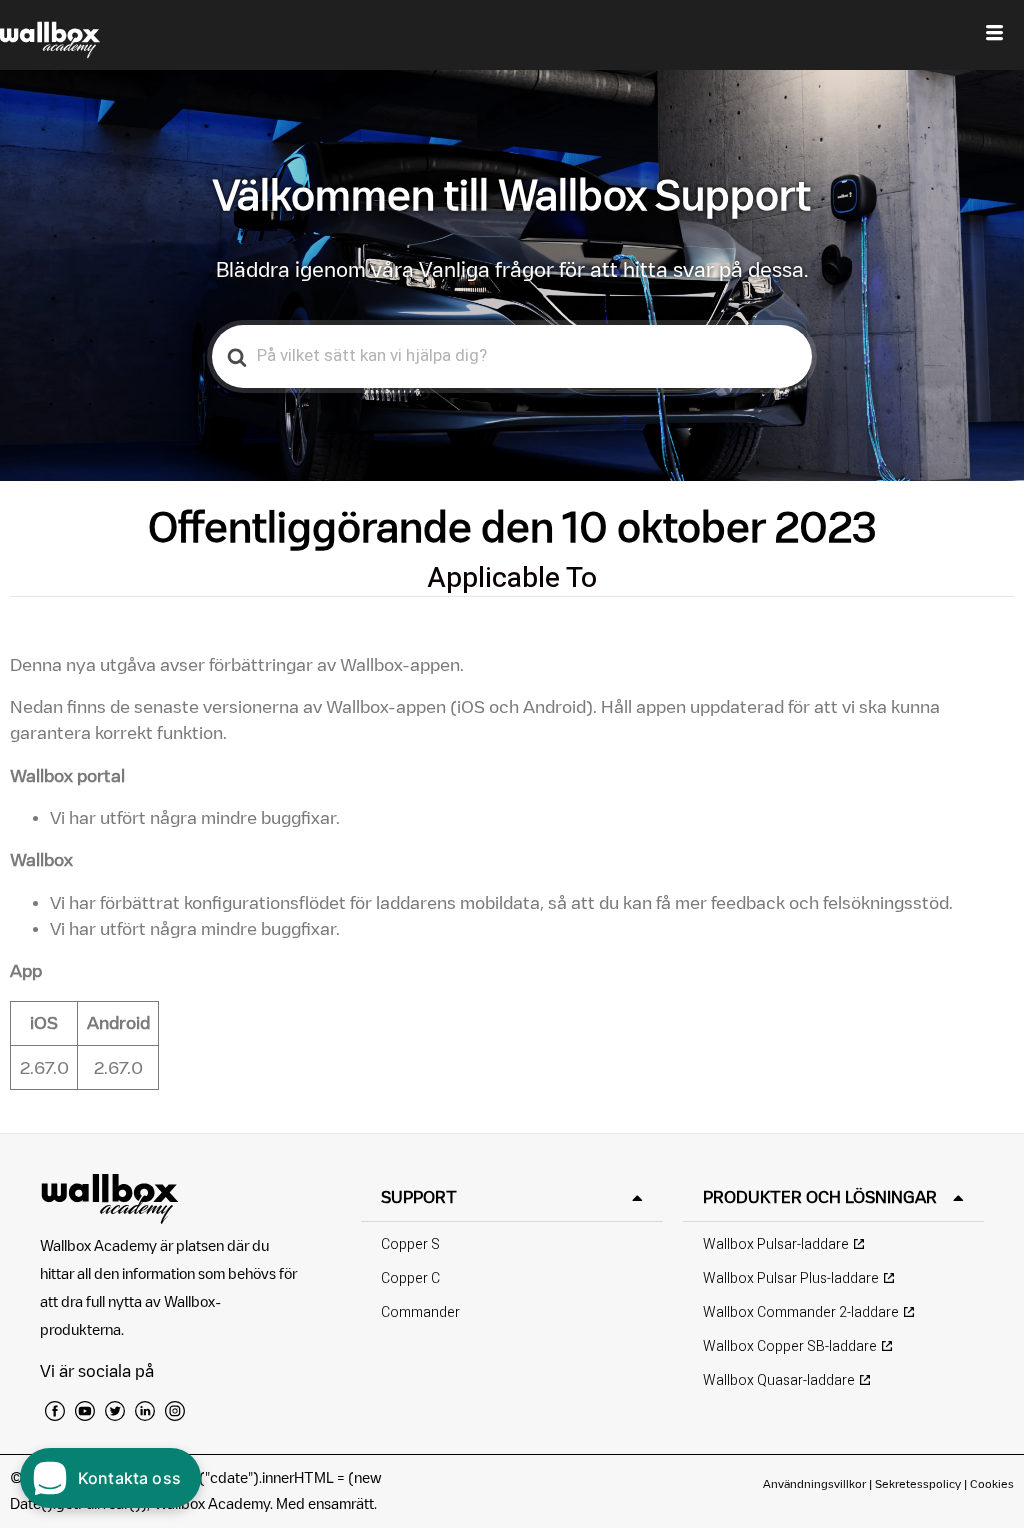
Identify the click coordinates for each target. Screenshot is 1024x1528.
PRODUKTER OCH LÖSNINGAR (820, 1197)
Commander (420, 1312)
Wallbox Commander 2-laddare (801, 1312)
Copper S (410, 1244)
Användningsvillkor (816, 1483)
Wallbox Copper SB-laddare (790, 1346)
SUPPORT (419, 1197)
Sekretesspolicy (918, 1483)
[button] (511, 1197)
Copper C (410, 1278)
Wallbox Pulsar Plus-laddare (791, 1278)
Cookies (992, 1483)
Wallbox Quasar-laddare (779, 1380)
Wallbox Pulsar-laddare (776, 1244)
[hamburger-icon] (994, 35)
